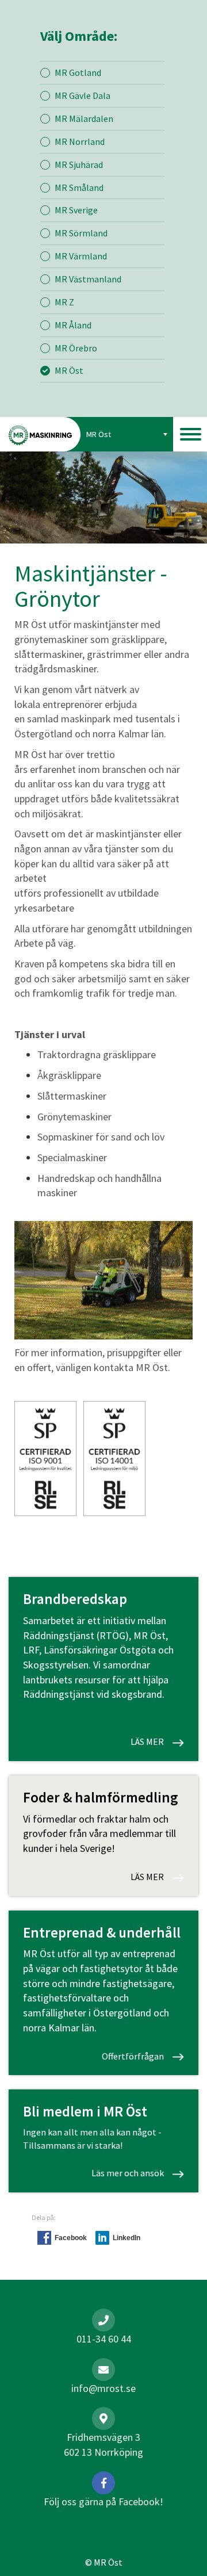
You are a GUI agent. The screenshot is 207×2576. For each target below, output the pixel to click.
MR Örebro (76, 348)
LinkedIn (126, 2238)
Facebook (71, 2238)
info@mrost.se (103, 2388)
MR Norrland (80, 141)
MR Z (64, 302)
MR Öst (69, 370)
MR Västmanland (88, 279)
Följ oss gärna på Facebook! (103, 2502)
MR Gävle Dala (83, 95)
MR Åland (73, 325)
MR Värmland (81, 256)
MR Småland (79, 187)
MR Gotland (78, 72)
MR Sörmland (81, 233)
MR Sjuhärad (79, 164)
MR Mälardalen (84, 118)
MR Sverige (76, 210)
